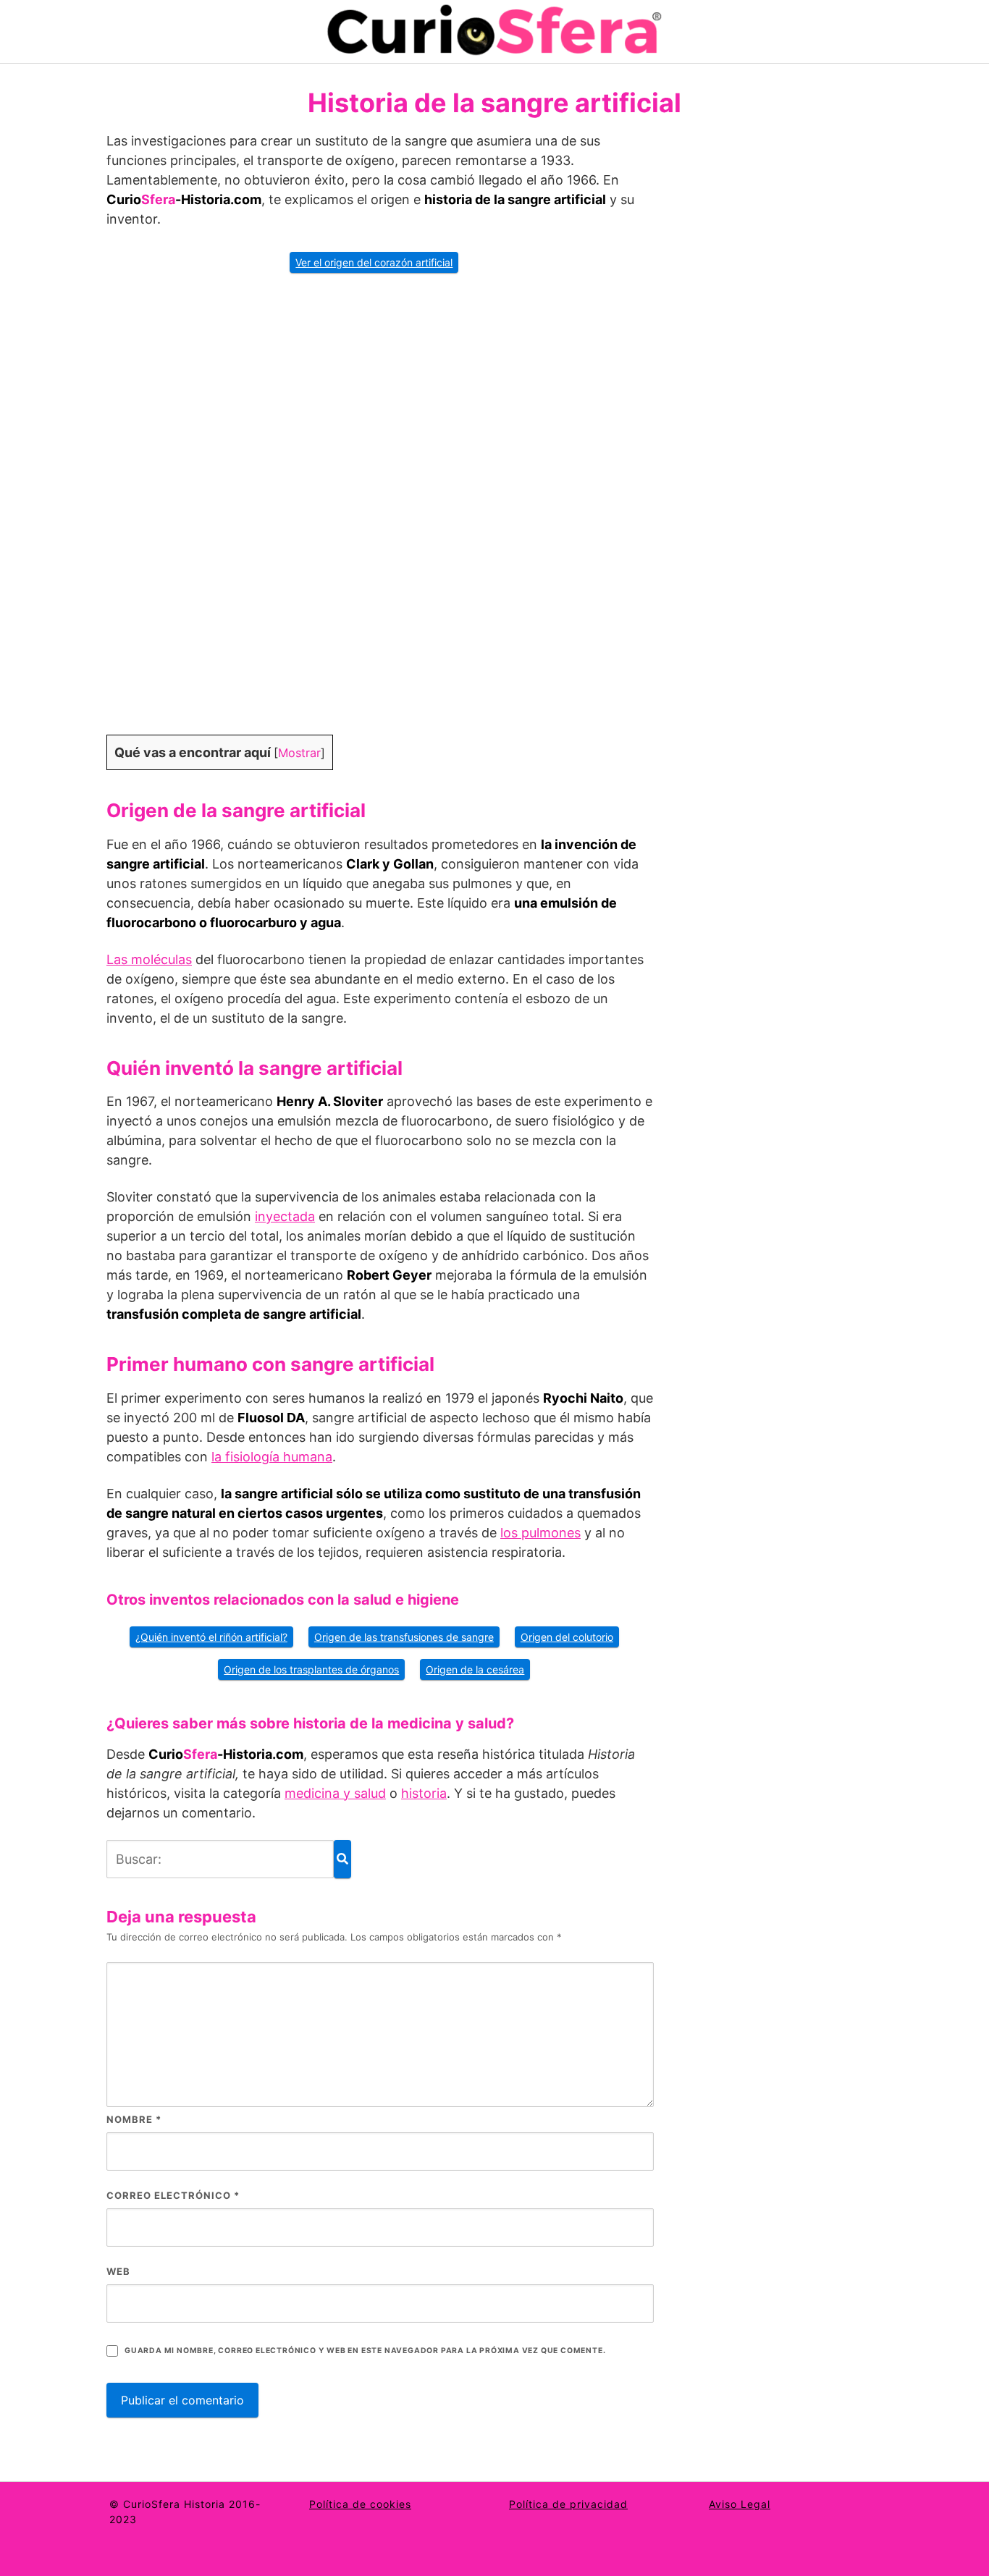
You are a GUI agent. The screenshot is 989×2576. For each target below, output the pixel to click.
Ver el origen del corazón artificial (374, 262)
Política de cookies (360, 2504)
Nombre (134, 2119)
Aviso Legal (740, 2504)
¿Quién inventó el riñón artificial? (211, 1637)
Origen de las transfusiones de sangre (404, 1637)
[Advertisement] (380, 513)
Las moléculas (149, 959)
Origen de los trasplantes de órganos (311, 1669)
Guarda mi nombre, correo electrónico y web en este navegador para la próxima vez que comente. (365, 2351)
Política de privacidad (568, 2504)
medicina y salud (335, 1793)
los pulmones (540, 1533)
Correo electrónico (173, 2195)
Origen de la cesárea (475, 1669)
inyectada (285, 1216)
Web (118, 2271)
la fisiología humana (272, 1457)
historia (424, 1793)
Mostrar (299, 753)
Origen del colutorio (567, 1637)
